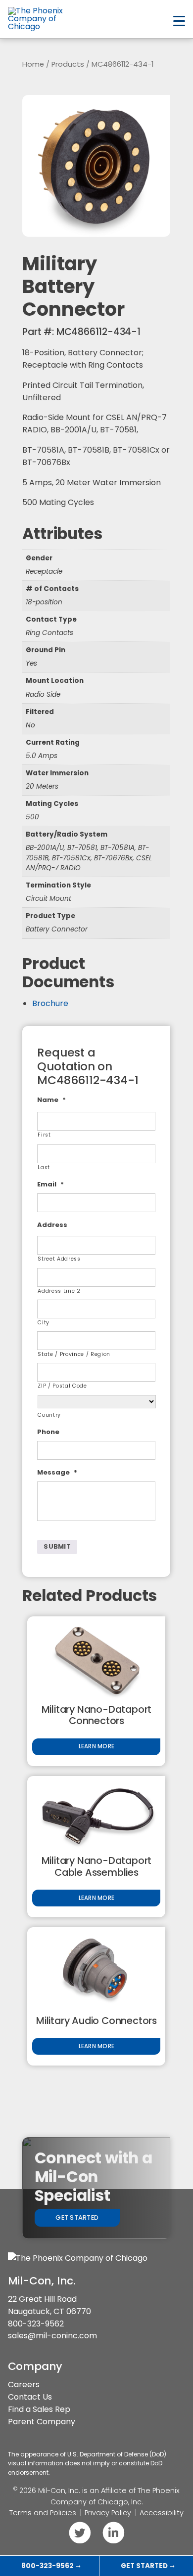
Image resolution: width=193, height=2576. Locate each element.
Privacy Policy (108, 2513)
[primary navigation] (179, 21)
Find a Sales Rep (39, 2409)
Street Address (59, 1259)
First (44, 1135)
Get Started (77, 2217)
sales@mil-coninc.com (52, 2336)
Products (68, 64)
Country (49, 1415)
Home (33, 64)
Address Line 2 (59, 1291)
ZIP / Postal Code (62, 1386)
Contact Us (30, 2397)
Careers (24, 2385)
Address (52, 1225)
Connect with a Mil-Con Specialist (94, 2177)
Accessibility (162, 2513)
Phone (48, 1432)
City (44, 1323)
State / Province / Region (74, 1354)
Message (57, 1473)
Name (51, 1100)
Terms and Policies (43, 2513)
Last (44, 1167)
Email (50, 1185)
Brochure (50, 1003)
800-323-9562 (36, 2324)
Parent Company (42, 2422)
